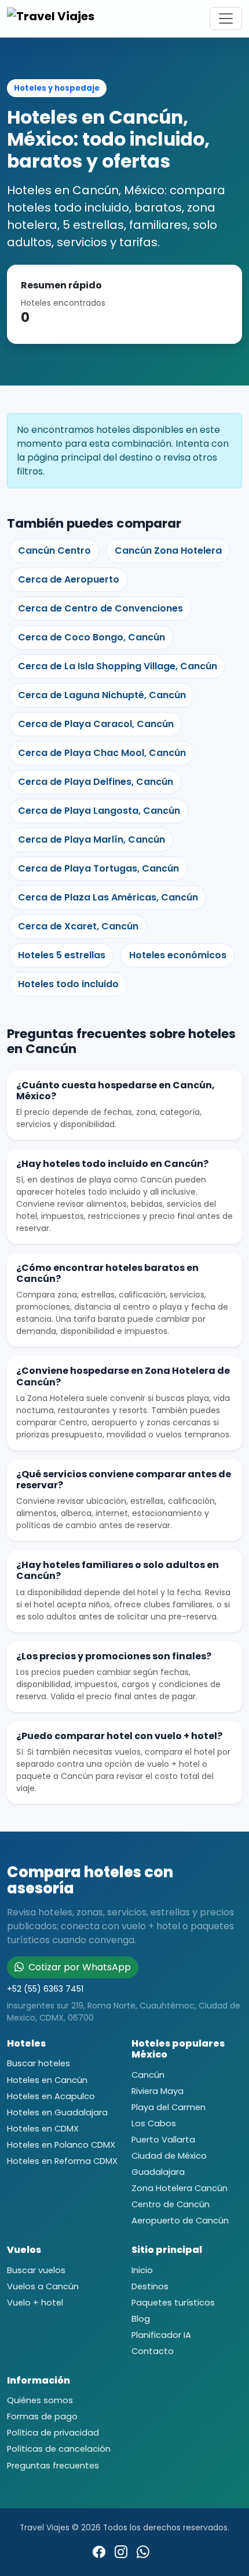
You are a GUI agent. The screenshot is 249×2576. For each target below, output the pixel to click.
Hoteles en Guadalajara (57, 2112)
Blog (141, 2319)
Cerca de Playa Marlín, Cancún (91, 839)
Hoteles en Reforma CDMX (62, 2161)
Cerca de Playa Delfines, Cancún (96, 782)
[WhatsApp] (143, 2552)
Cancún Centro (54, 551)
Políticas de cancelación (59, 2449)
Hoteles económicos (178, 955)
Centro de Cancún (171, 2204)
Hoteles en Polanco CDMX (61, 2145)
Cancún (148, 2075)
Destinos (150, 2286)
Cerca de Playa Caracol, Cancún (96, 724)
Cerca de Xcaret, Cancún (78, 926)
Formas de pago (42, 2416)
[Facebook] (99, 2552)
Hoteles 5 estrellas (62, 955)
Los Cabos (154, 2123)
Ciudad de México (169, 2156)
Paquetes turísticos (173, 2303)
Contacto (153, 2351)
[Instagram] (121, 2552)
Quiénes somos (40, 2400)
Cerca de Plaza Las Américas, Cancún (108, 897)
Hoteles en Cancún (47, 2080)
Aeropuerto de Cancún (180, 2221)
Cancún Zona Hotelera (168, 551)
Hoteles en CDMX (43, 2129)
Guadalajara (158, 2172)
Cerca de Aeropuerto (69, 579)
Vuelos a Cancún (43, 2286)
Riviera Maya (158, 2091)
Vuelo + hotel (35, 2303)
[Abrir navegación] (226, 18)
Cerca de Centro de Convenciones (100, 608)
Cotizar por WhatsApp (78, 1967)
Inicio (142, 2270)
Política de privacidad (53, 2433)
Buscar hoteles (39, 2063)
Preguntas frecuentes (53, 2466)
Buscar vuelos (36, 2270)
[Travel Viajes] (53, 18)
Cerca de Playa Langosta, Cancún (99, 811)
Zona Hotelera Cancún (180, 2188)
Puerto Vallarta (163, 2140)
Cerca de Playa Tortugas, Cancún (98, 868)
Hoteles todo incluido (68, 984)
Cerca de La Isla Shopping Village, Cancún (118, 666)
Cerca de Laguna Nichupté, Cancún (102, 695)
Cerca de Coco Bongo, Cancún (91, 637)
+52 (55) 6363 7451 (45, 1989)
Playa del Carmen (169, 2107)
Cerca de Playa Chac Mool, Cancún (102, 753)
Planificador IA (161, 2335)
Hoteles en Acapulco (51, 2096)
